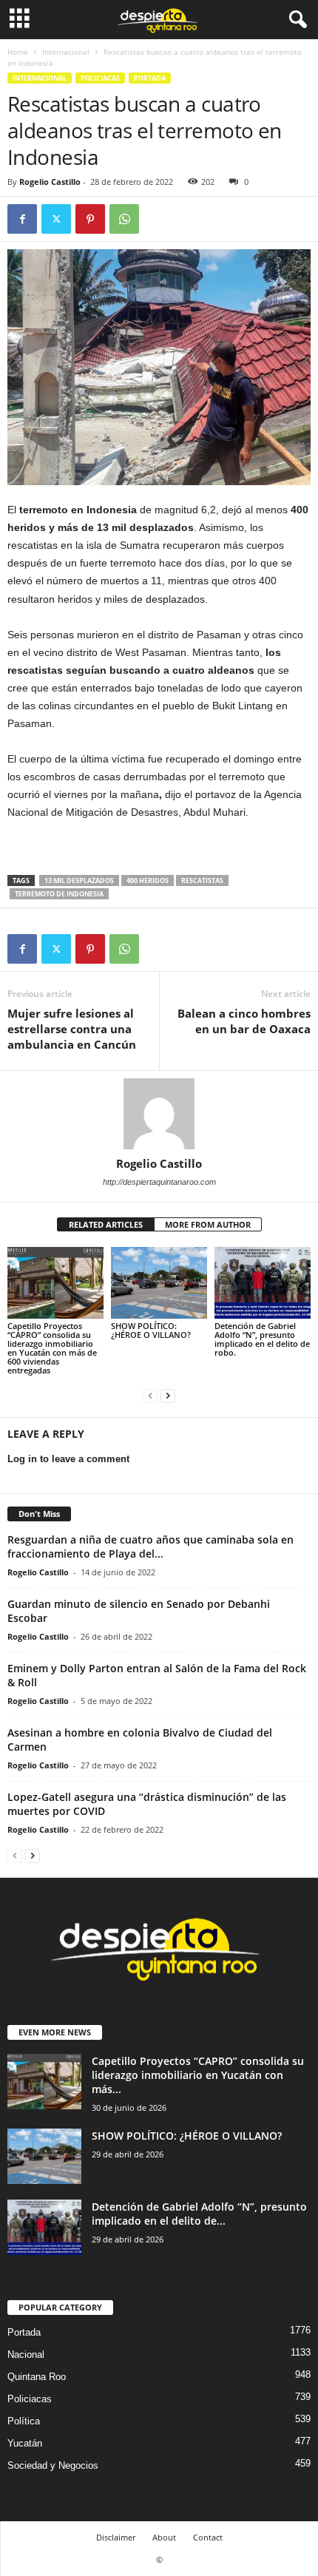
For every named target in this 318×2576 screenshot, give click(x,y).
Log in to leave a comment (68, 1459)
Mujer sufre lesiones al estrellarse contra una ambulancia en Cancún (72, 1029)
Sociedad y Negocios (53, 2465)
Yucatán (25, 2443)
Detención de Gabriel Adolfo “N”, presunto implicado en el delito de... (199, 2214)
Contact (208, 2537)
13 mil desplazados (79, 880)
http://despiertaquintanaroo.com (159, 1182)
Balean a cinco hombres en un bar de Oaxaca (244, 1021)
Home (18, 52)
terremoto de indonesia (59, 894)
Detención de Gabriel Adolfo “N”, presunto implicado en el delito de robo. (262, 1339)
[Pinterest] (90, 219)
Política (24, 2421)
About (164, 2537)
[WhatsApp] (124, 219)
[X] (56, 219)
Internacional (66, 52)
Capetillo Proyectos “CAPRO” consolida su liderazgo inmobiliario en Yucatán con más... (198, 2075)
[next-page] (168, 1395)
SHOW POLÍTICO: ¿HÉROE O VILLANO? (151, 1330)
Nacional (26, 2354)
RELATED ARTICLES (106, 1224)
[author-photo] (159, 1114)
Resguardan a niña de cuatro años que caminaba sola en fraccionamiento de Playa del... (150, 1546)
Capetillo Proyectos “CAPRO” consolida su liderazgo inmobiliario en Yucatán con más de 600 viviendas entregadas (52, 1348)
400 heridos (148, 880)
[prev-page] (150, 1395)
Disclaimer (116, 2537)
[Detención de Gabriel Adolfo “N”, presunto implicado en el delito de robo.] (263, 1283)
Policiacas (100, 78)
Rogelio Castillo (50, 182)
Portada (150, 78)
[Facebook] (22, 219)
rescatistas (202, 880)
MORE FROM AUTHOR (208, 1224)
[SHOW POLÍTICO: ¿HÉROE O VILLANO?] (159, 1283)
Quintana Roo (37, 2377)
